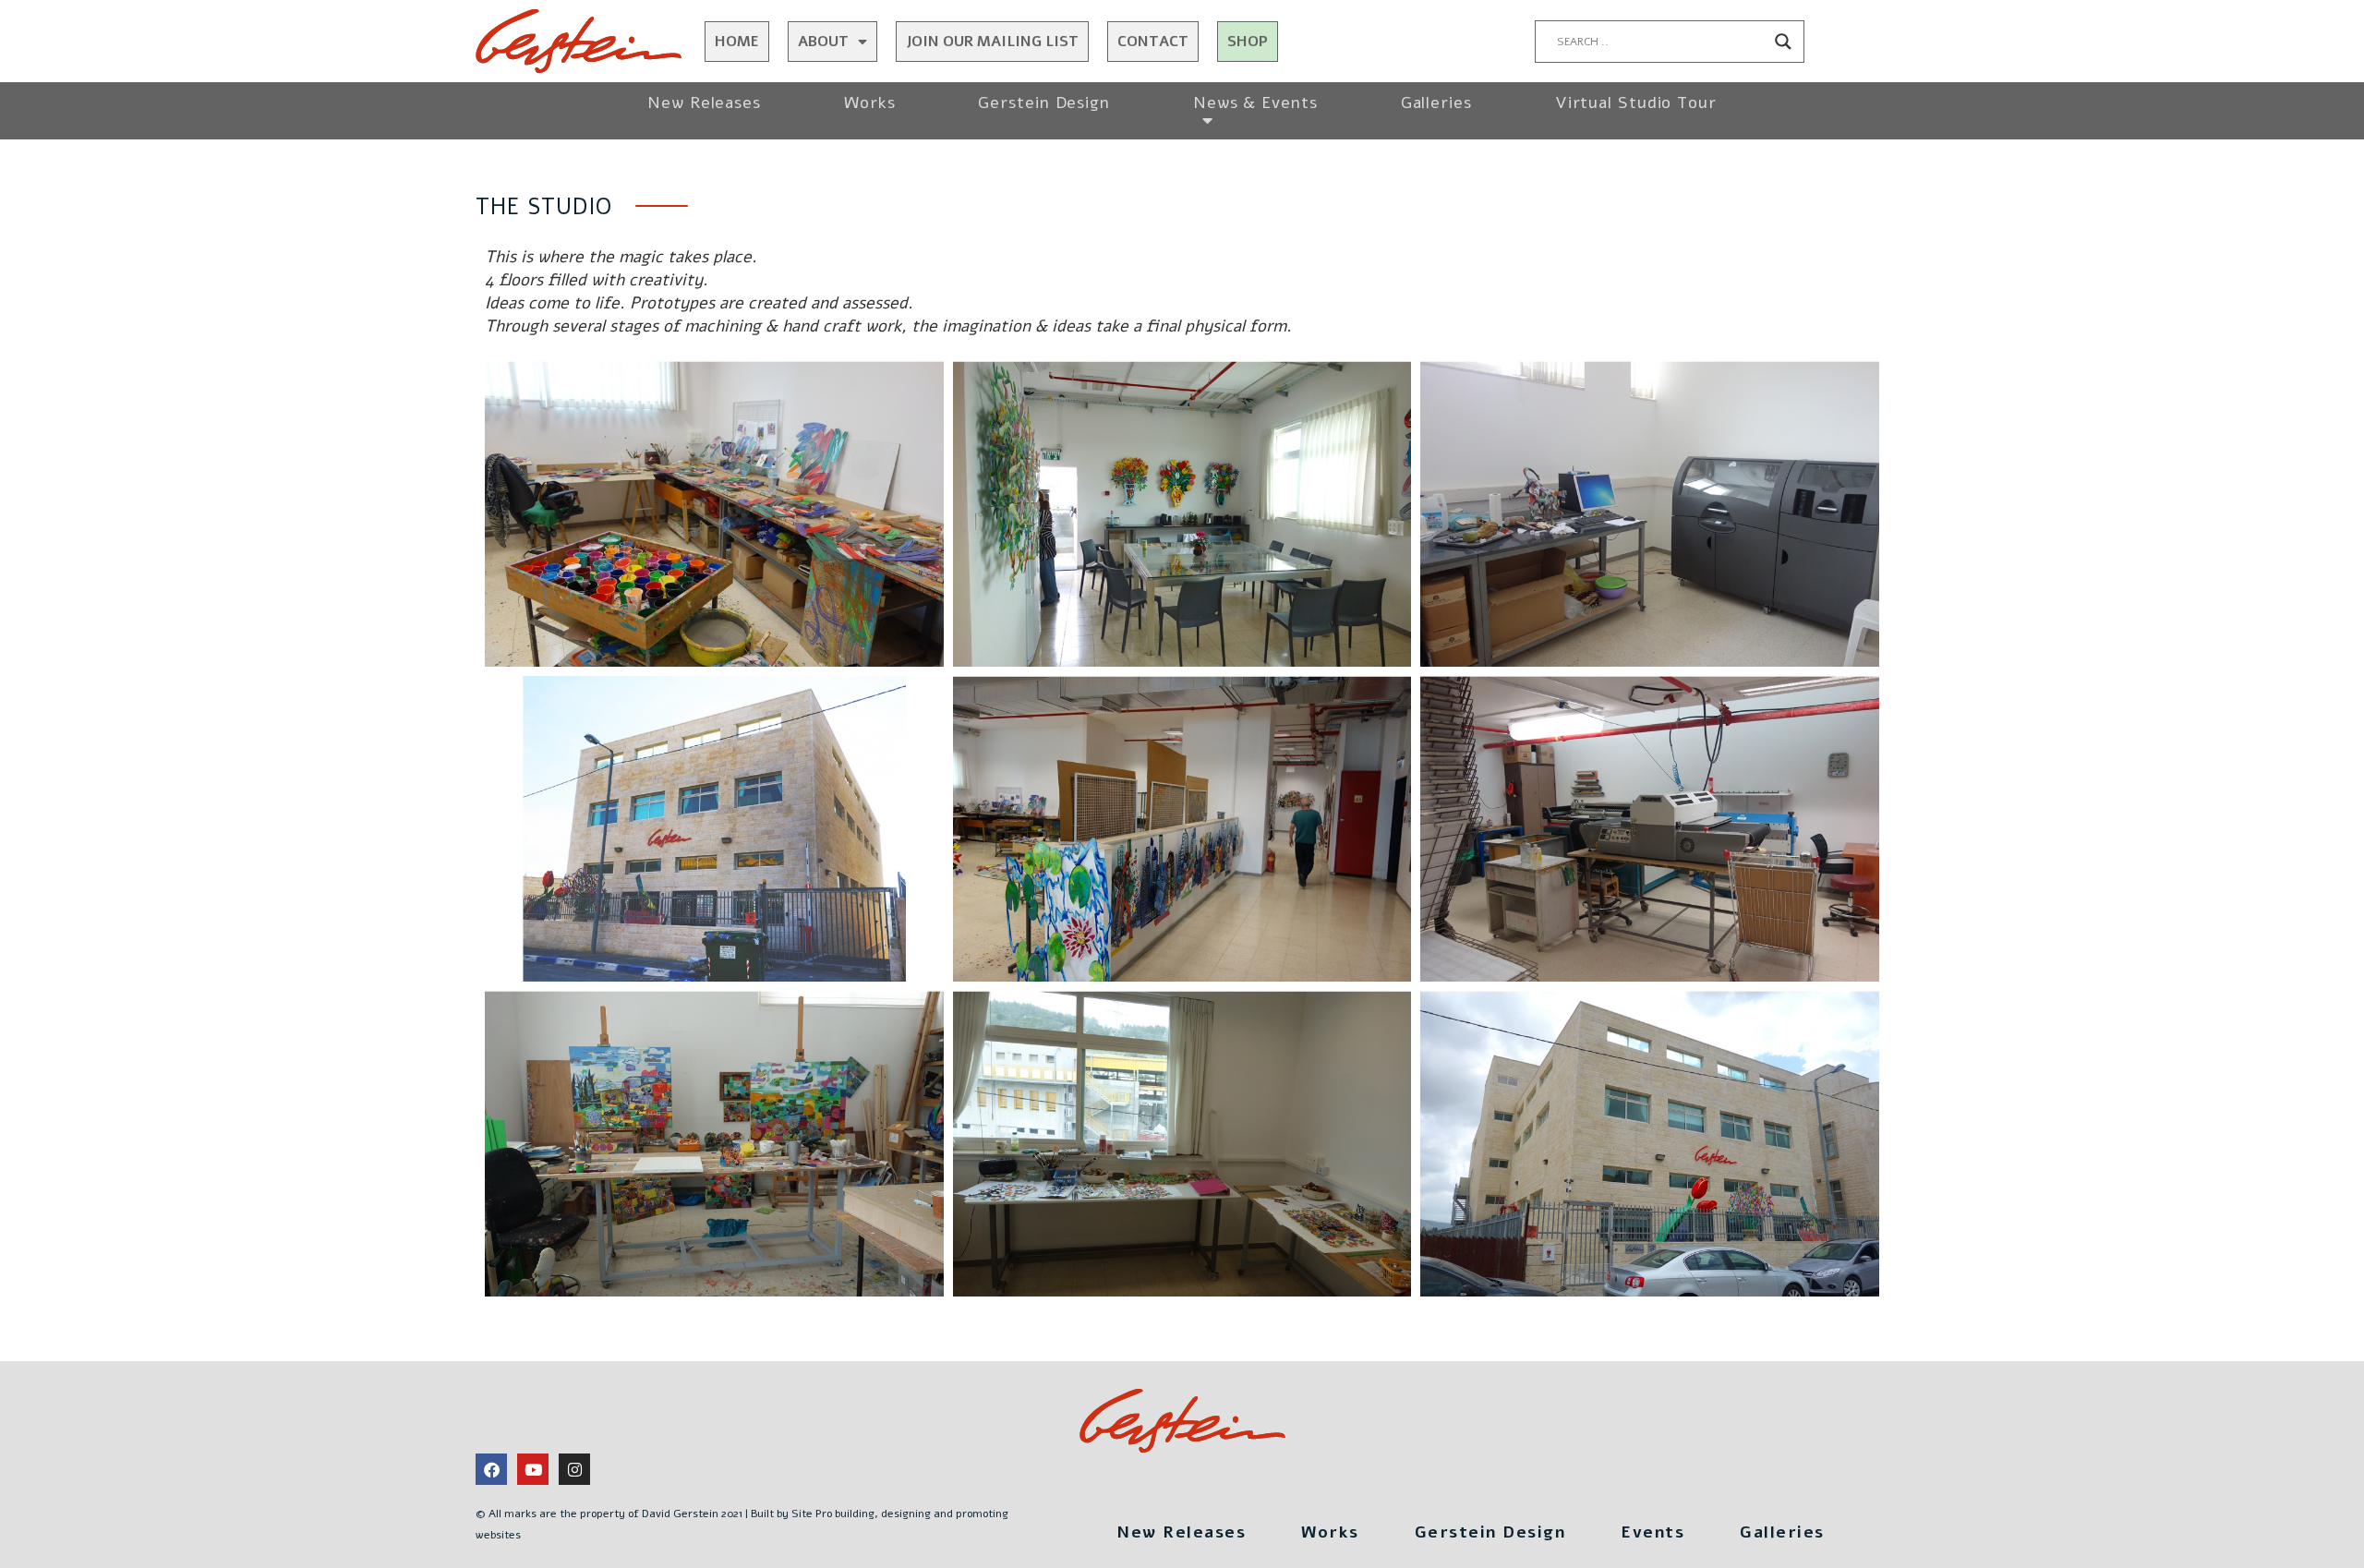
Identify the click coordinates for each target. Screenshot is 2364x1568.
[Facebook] (491, 1469)
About (823, 42)
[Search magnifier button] (1783, 42)
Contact (1153, 42)
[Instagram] (574, 1469)
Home (737, 42)
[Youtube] (533, 1469)
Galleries (1436, 103)
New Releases (704, 103)
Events (1652, 1532)
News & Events (1255, 103)
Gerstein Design (1044, 103)
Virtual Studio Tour (1636, 103)
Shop (1248, 42)
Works (870, 103)
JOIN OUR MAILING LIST (992, 42)
